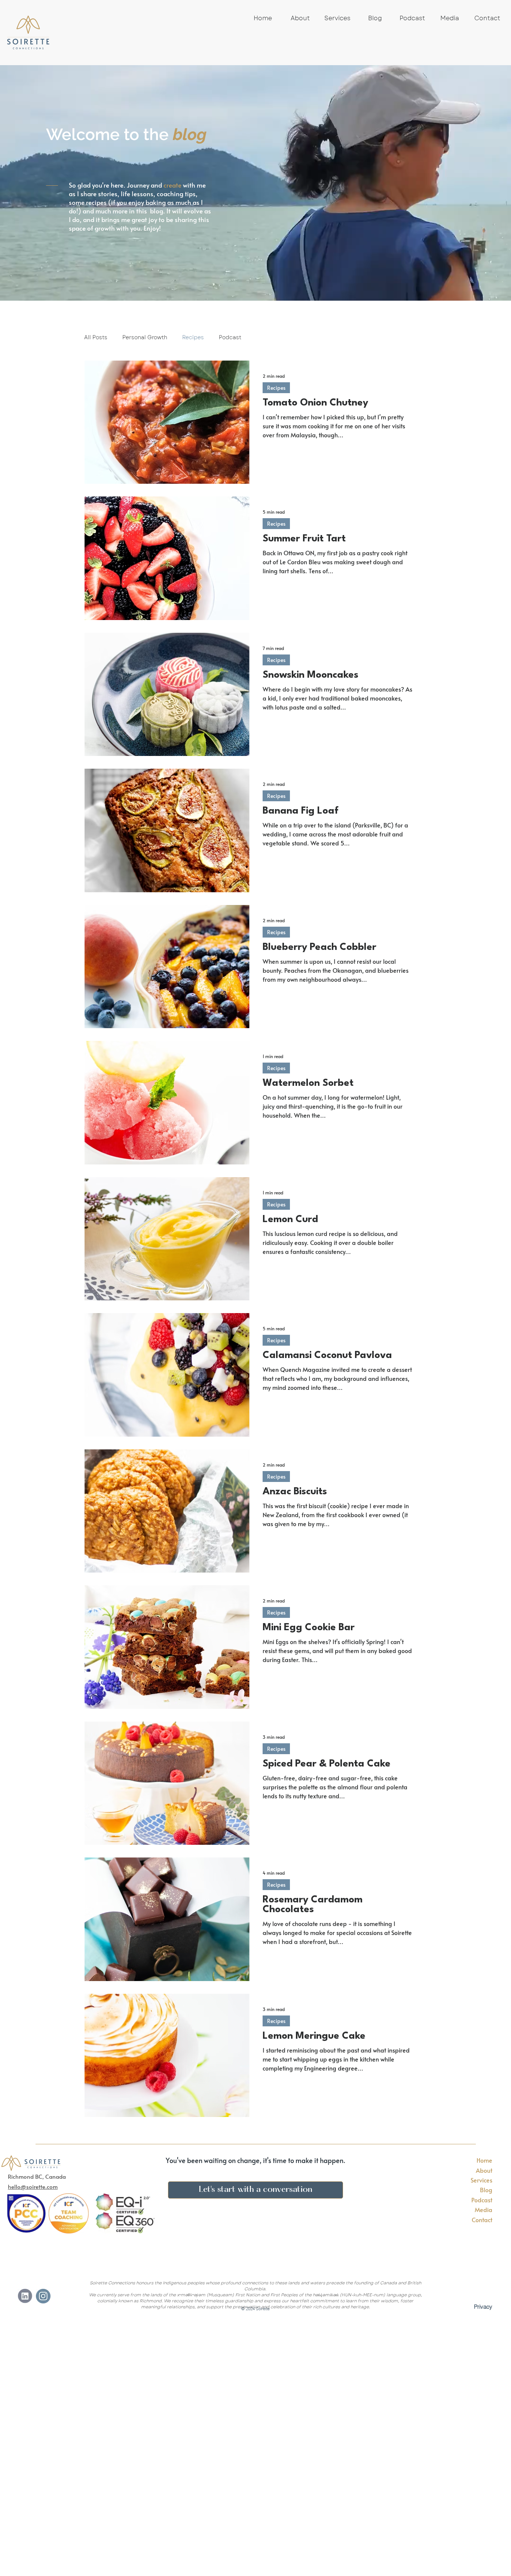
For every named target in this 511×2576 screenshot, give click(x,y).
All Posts (96, 338)
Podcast (230, 338)
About (484, 2170)
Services (481, 2180)
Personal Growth (145, 338)
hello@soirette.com (33, 2186)
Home (484, 2160)
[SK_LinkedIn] (25, 2296)
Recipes (193, 338)
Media (484, 2209)
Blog (486, 2190)
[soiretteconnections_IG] (43, 2296)
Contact (482, 2220)
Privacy (483, 2307)
